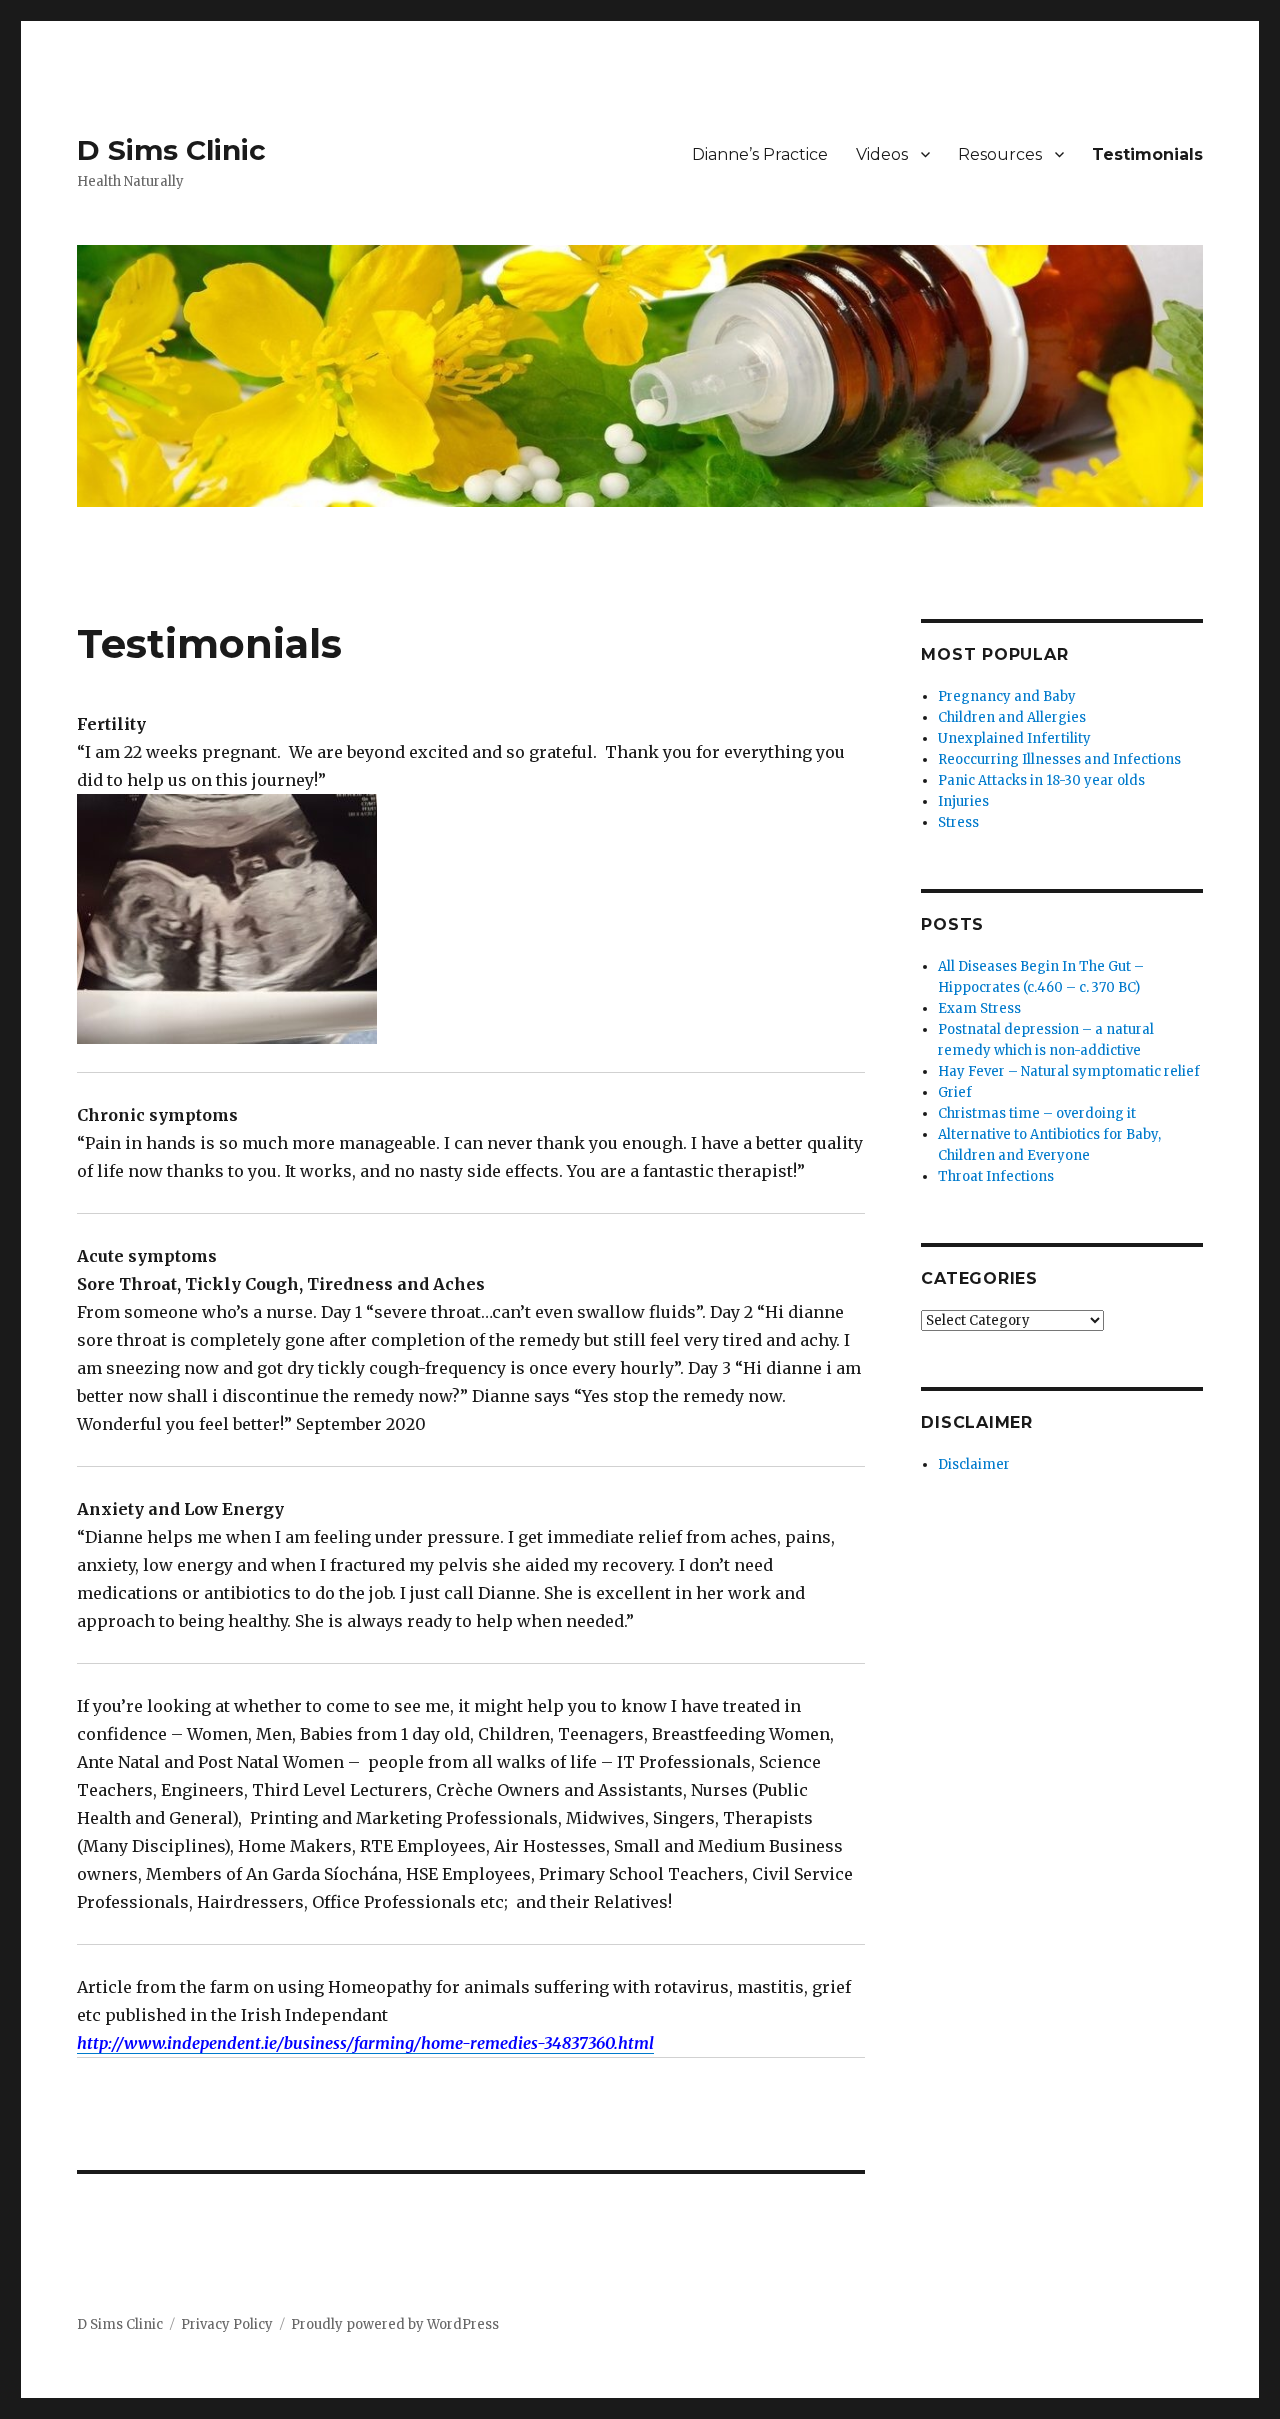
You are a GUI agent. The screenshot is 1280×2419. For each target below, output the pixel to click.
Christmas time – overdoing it (1037, 1113)
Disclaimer (974, 1464)
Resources (1000, 154)
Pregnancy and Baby (1007, 696)
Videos (882, 154)
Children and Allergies (1012, 717)
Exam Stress (979, 1008)
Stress (958, 822)
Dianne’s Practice (760, 154)
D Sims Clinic (171, 150)
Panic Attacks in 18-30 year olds (1041, 780)
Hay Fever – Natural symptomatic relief (1069, 1071)
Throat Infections (996, 1176)
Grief (955, 1092)
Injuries (963, 801)
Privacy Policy (227, 2324)
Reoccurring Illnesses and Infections (1059, 759)
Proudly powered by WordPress (395, 2324)
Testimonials (1147, 154)
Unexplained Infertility (1014, 738)
